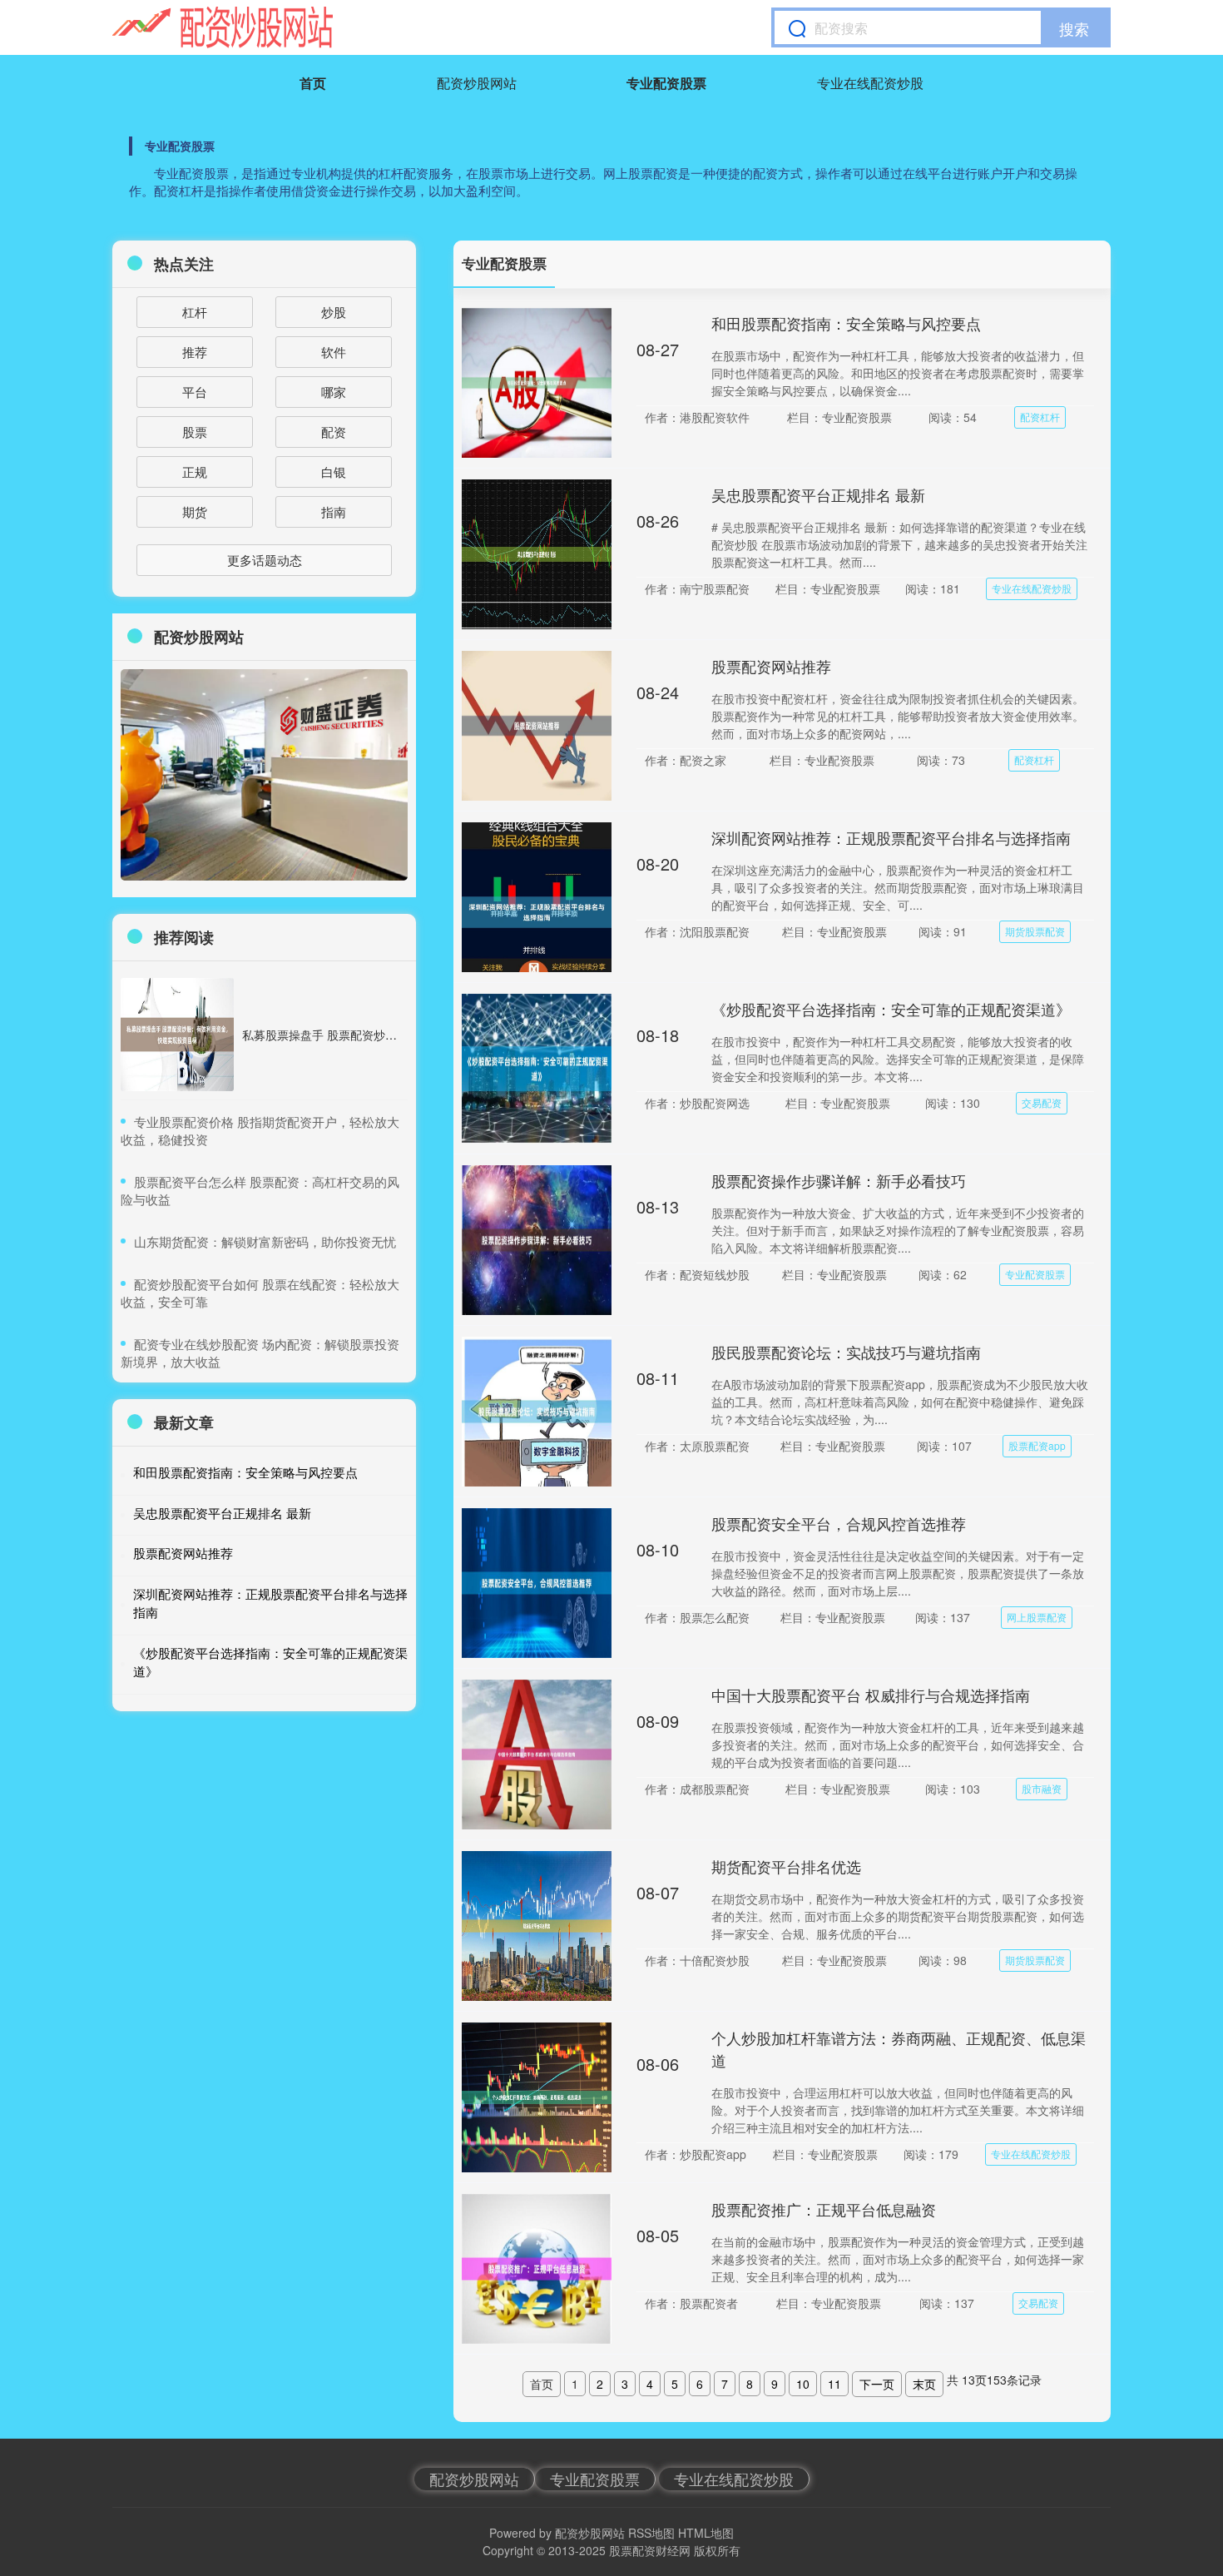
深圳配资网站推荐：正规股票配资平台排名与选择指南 (891, 837)
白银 (334, 472)
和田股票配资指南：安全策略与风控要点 (846, 323)
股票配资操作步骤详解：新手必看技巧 (839, 1180)
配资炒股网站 (477, 83)
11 (834, 2384)
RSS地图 (651, 2533)
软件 (334, 352)
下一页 (877, 2384)
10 (803, 2384)
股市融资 (1042, 1788)
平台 (195, 392)
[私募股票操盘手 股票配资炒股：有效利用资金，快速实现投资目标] (177, 1035)
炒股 (334, 312)
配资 (334, 432)
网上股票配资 (1037, 1617)
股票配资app (1037, 1445)
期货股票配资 (1035, 931)
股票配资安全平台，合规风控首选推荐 (839, 1523)
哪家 (334, 392)
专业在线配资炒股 (870, 83)
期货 (195, 511)
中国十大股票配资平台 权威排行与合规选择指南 (871, 1695)
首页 (313, 83)
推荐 (195, 352)
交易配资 (1042, 1102)
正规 (195, 472)
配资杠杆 (1040, 417)
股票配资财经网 (650, 2550)
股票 (195, 432)
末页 (924, 2384)
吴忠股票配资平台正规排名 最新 (818, 494)
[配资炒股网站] (223, 27)
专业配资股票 (666, 83)
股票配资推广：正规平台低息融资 (824, 2209)
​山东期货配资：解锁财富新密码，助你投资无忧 (265, 1241)
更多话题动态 (265, 560)
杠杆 (195, 312)
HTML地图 (706, 2533)
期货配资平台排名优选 (786, 1866)
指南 (334, 511)
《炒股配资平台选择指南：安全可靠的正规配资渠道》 (891, 1009)
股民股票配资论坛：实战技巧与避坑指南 (846, 1352)
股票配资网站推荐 (771, 666)
